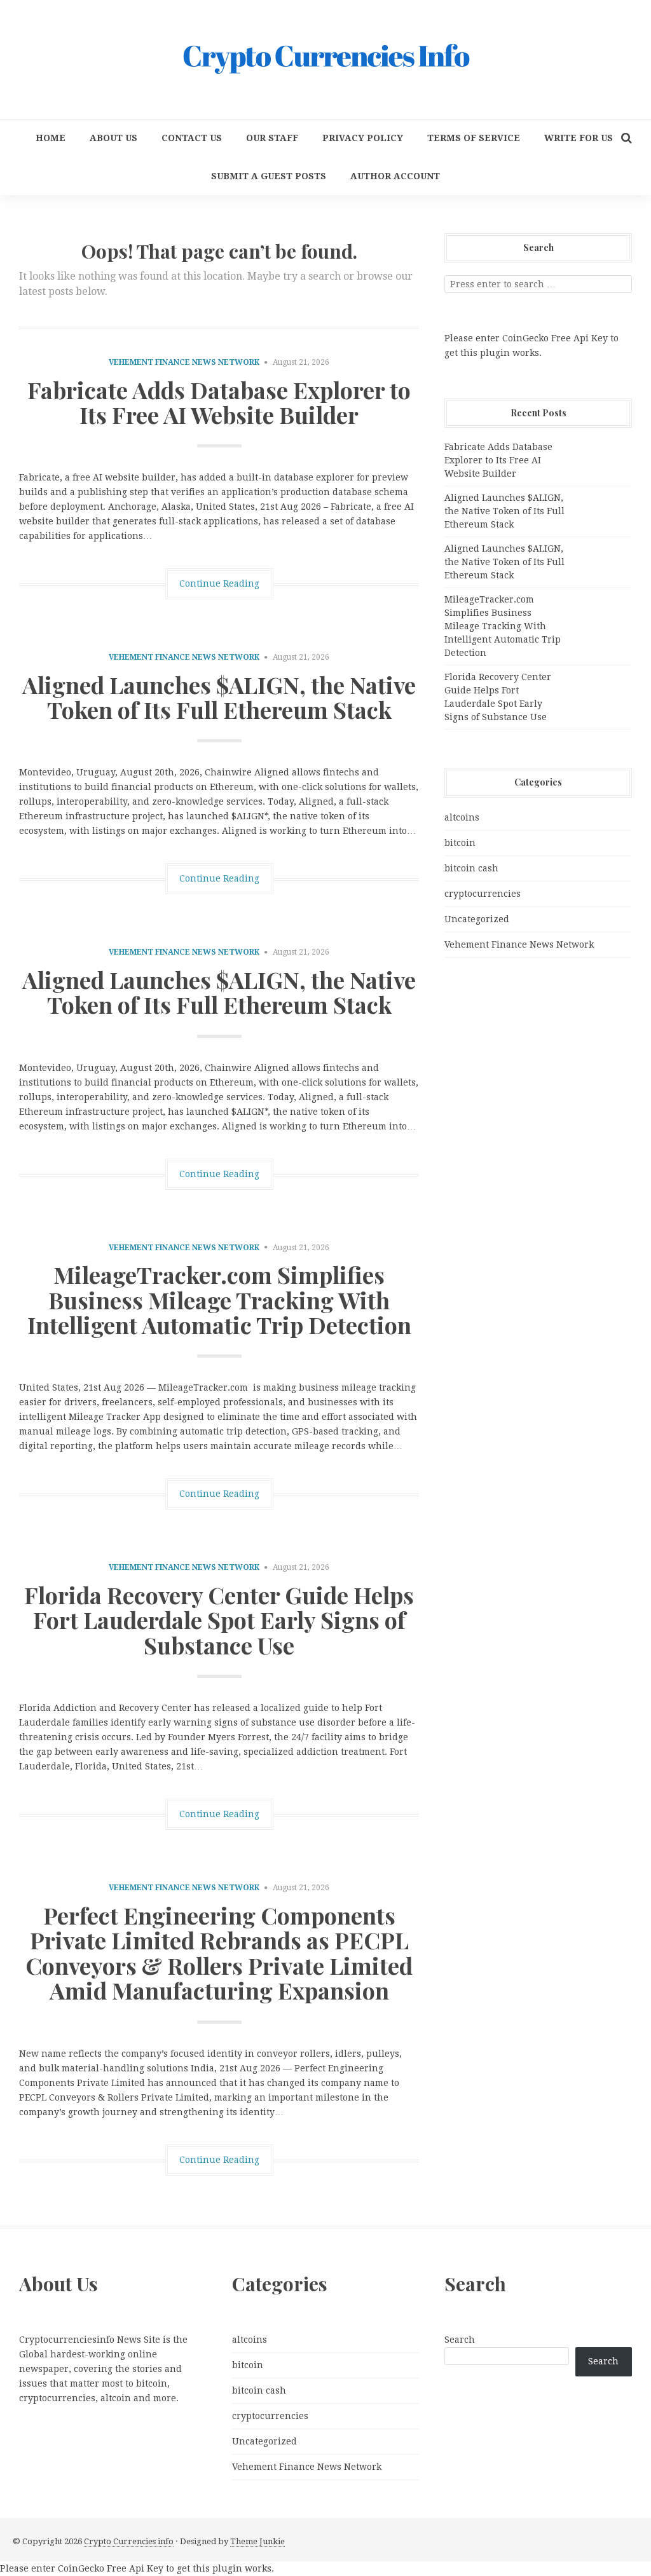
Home (51, 138)
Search (460, 2340)
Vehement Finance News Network (184, 362)
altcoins (462, 817)
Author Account (395, 176)
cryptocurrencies (483, 894)
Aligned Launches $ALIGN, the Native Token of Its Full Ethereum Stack (219, 697)
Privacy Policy (363, 138)
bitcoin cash (471, 868)
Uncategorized (477, 919)
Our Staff (272, 138)
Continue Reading (219, 583)
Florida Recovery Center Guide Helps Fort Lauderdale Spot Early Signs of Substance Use (219, 1620)
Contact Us (192, 138)
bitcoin (460, 843)
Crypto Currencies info (129, 2541)
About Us (113, 138)
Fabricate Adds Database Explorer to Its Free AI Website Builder (219, 402)
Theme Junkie (257, 2541)
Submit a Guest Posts (269, 176)
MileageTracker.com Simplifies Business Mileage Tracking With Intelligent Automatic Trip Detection (219, 1299)
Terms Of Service (474, 138)
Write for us (579, 138)
